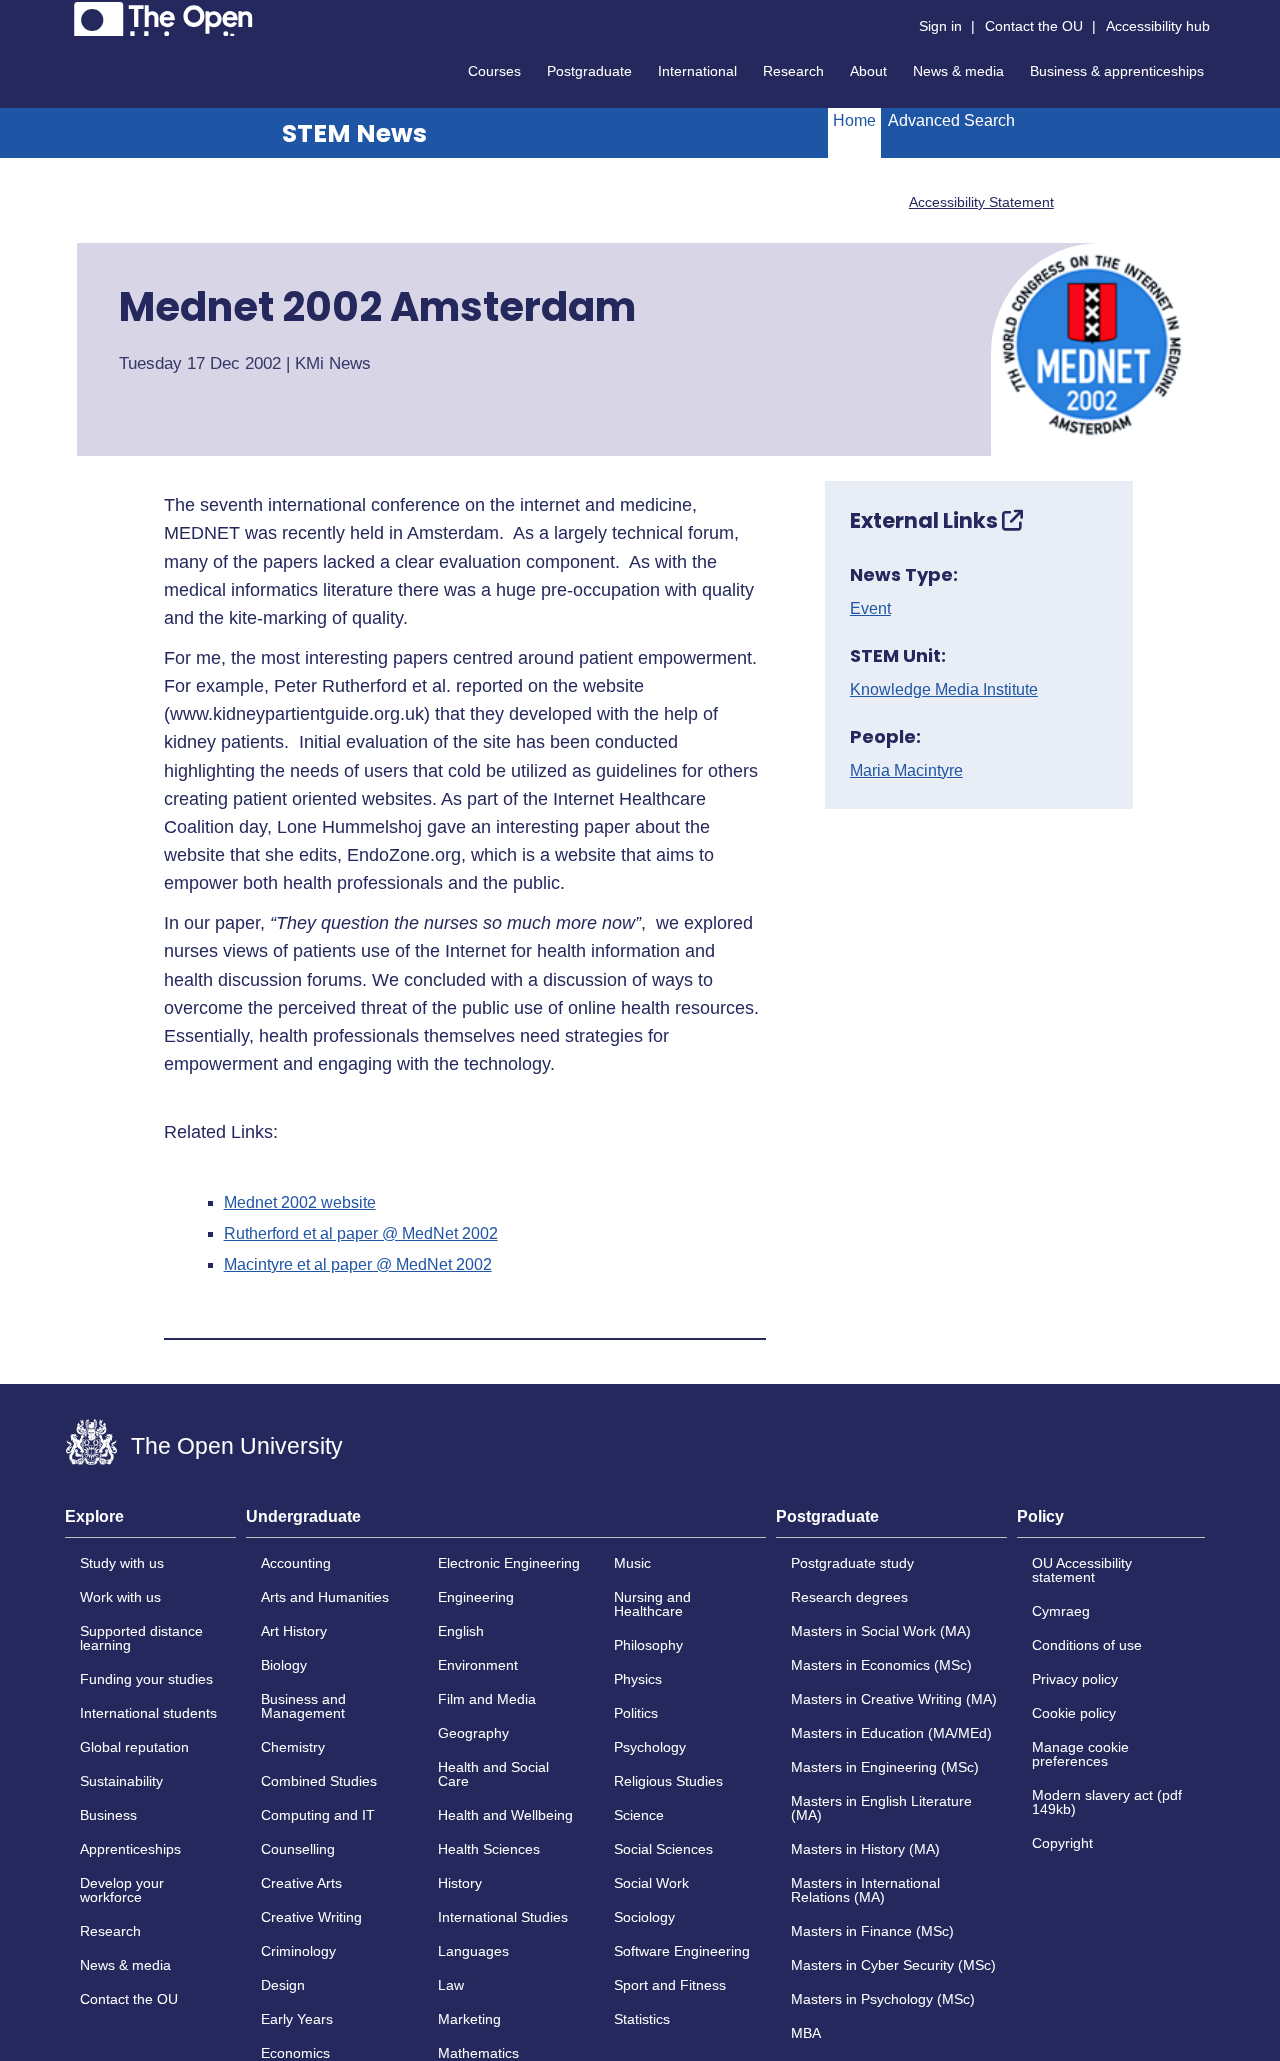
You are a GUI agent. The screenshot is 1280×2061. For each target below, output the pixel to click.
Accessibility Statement (981, 202)
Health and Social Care (493, 1774)
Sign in (940, 26)
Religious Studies (668, 1781)
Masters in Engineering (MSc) (885, 1767)
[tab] (150, 1523)
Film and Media (487, 1699)
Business (108, 1815)
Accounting (296, 1563)
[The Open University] (163, 19)
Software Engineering (682, 1951)
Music (632, 1563)
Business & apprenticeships (1117, 71)
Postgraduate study (852, 1563)
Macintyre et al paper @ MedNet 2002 (358, 1265)
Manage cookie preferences (1080, 1754)
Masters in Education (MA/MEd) (891, 1733)
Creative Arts (301, 1883)
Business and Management (303, 1706)
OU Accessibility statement (1082, 1570)
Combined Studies (319, 1781)
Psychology (650, 1747)
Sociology (644, 1917)
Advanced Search (951, 120)
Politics (636, 1713)
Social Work (651, 1883)
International (697, 71)
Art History (294, 1631)
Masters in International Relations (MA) (865, 1890)
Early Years (297, 2019)
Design (283, 1985)
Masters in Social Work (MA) (881, 1631)
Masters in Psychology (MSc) (883, 1999)
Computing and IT (318, 1815)
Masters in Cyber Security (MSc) (893, 1965)
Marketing (469, 2019)
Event (870, 609)
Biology (284, 1665)
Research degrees (849, 1597)
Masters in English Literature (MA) (881, 1808)
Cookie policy (1074, 1713)
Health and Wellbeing (505, 1815)
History (460, 1883)
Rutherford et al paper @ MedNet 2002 (361, 1234)
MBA (806, 2033)
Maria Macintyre (906, 771)
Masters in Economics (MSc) (881, 1665)
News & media (958, 71)
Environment (478, 1665)
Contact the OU (1034, 26)
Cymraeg (1061, 1611)
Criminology (298, 1951)
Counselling (298, 1849)
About (868, 71)
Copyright (1062, 1843)
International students (148, 1713)
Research (793, 71)
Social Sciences (663, 1849)
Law (451, 1985)
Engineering (476, 1597)
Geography (473, 1733)
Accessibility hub (1158, 26)
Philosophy (648, 1645)
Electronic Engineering (509, 1563)
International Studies (503, 1917)
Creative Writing (311, 1917)
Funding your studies (146, 1679)
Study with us (122, 1563)
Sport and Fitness (670, 1985)
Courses (494, 71)
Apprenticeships (130, 1849)
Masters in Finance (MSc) (872, 1931)
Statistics (642, 2019)
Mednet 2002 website (300, 1203)
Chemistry (293, 1747)
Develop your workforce (122, 1890)
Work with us (120, 1597)
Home (854, 120)
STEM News (354, 133)
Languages (473, 1951)
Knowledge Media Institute (944, 690)
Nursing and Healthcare (652, 1604)
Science (639, 1815)
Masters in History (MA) (865, 1849)
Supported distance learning (141, 1638)
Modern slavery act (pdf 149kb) (1107, 1802)
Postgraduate (589, 71)
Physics (638, 1679)
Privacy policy (1075, 1679)
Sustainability (121, 1781)
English (461, 1631)
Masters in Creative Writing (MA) (894, 1699)
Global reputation (134, 1747)
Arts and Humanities (325, 1597)
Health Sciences (489, 1849)
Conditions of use (1087, 1645)
